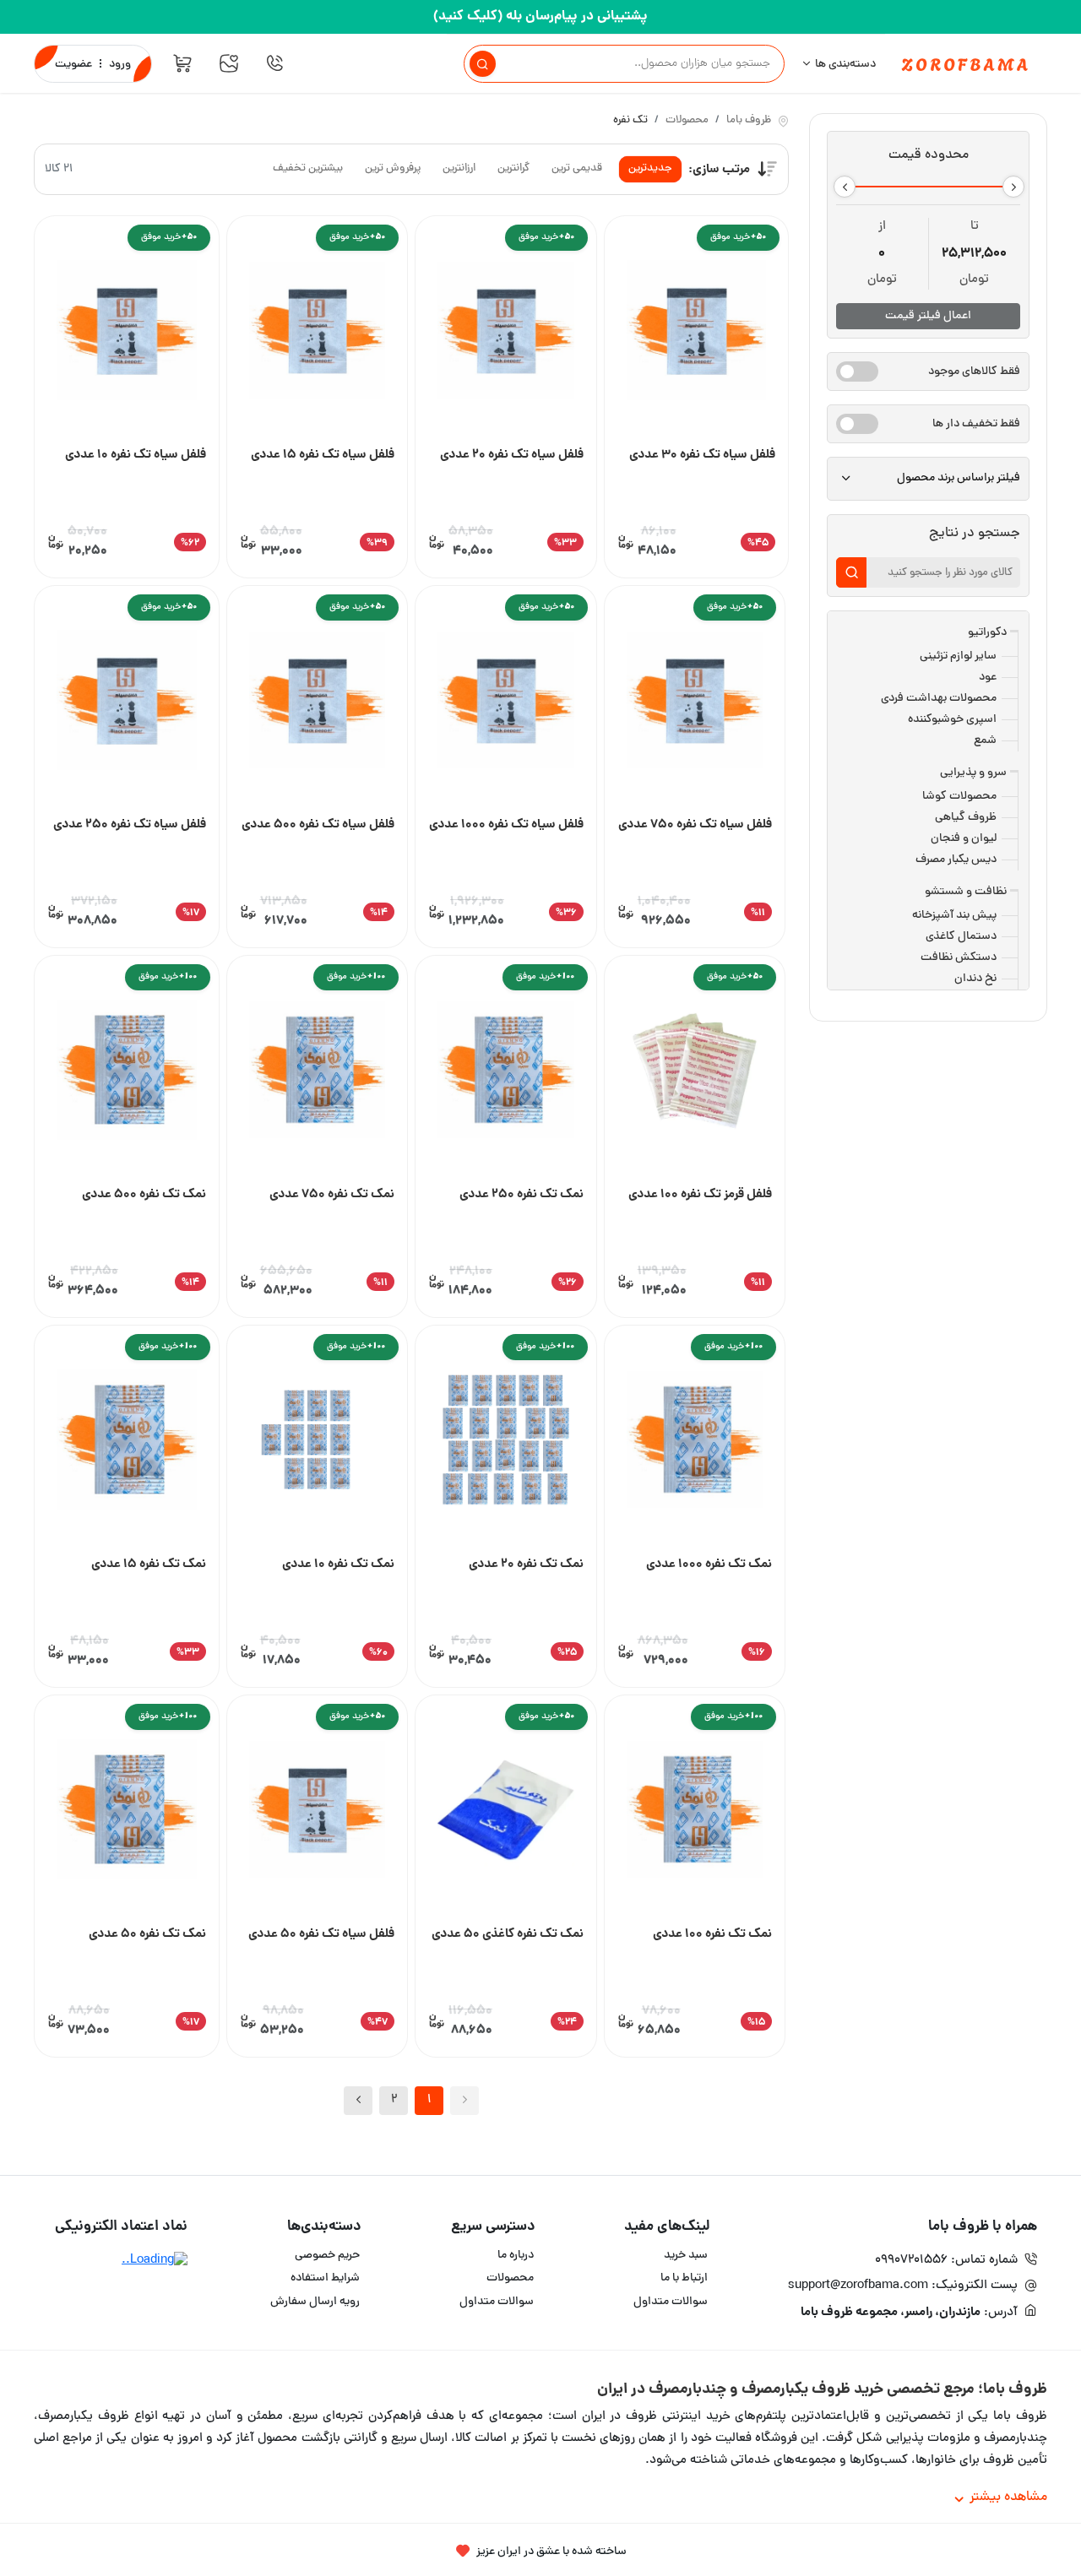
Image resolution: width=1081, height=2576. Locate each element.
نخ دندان (975, 979)
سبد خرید (686, 2256)
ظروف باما (749, 121)
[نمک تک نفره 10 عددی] (318, 1441)
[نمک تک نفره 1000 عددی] (695, 1441)
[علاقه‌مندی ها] (229, 63)
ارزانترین (459, 169)
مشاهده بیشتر (1008, 2497)
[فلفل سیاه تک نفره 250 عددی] (127, 701)
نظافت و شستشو (966, 892)
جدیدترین (650, 169)
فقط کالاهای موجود (974, 372)
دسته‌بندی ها (845, 65)
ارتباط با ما (684, 2278)
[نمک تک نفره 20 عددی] (506, 1441)
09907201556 (911, 2261)
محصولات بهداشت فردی (939, 699)
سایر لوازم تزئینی (958, 656)
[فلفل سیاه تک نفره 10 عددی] (127, 331)
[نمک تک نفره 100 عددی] (695, 1811)
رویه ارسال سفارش (315, 2302)
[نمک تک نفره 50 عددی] (127, 1811)
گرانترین (513, 169)
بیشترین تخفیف (308, 169)
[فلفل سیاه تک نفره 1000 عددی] (506, 701)
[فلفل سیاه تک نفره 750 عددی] (695, 701)
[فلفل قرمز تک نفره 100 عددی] (695, 1071)
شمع (985, 741)
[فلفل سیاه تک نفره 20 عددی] (506, 331)
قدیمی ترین (577, 169)
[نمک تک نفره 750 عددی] (318, 1071)
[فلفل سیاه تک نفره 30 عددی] (697, 331)
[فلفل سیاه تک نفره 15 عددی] (318, 331)
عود (988, 678)
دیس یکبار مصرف (956, 860)
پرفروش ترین (393, 169)
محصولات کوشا (959, 797)
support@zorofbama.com (858, 2286)
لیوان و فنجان (964, 839)
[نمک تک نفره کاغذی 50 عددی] (506, 1811)
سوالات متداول (671, 2302)
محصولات (687, 121)
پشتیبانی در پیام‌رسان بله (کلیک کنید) (540, 16)
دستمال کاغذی (961, 937)
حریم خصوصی (327, 2256)
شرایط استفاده (325, 2278)
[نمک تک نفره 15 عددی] (127, 1441)
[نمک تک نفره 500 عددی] (127, 1071)
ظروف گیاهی (966, 818)
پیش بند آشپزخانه (954, 916)
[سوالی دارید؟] (274, 63)
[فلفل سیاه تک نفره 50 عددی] (318, 1811)
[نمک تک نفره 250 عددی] (506, 1071)
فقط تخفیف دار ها (976, 424)
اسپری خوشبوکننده (952, 720)
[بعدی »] (358, 2101)
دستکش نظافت (959, 958)
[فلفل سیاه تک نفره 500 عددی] (318, 701)
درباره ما (516, 2256)
